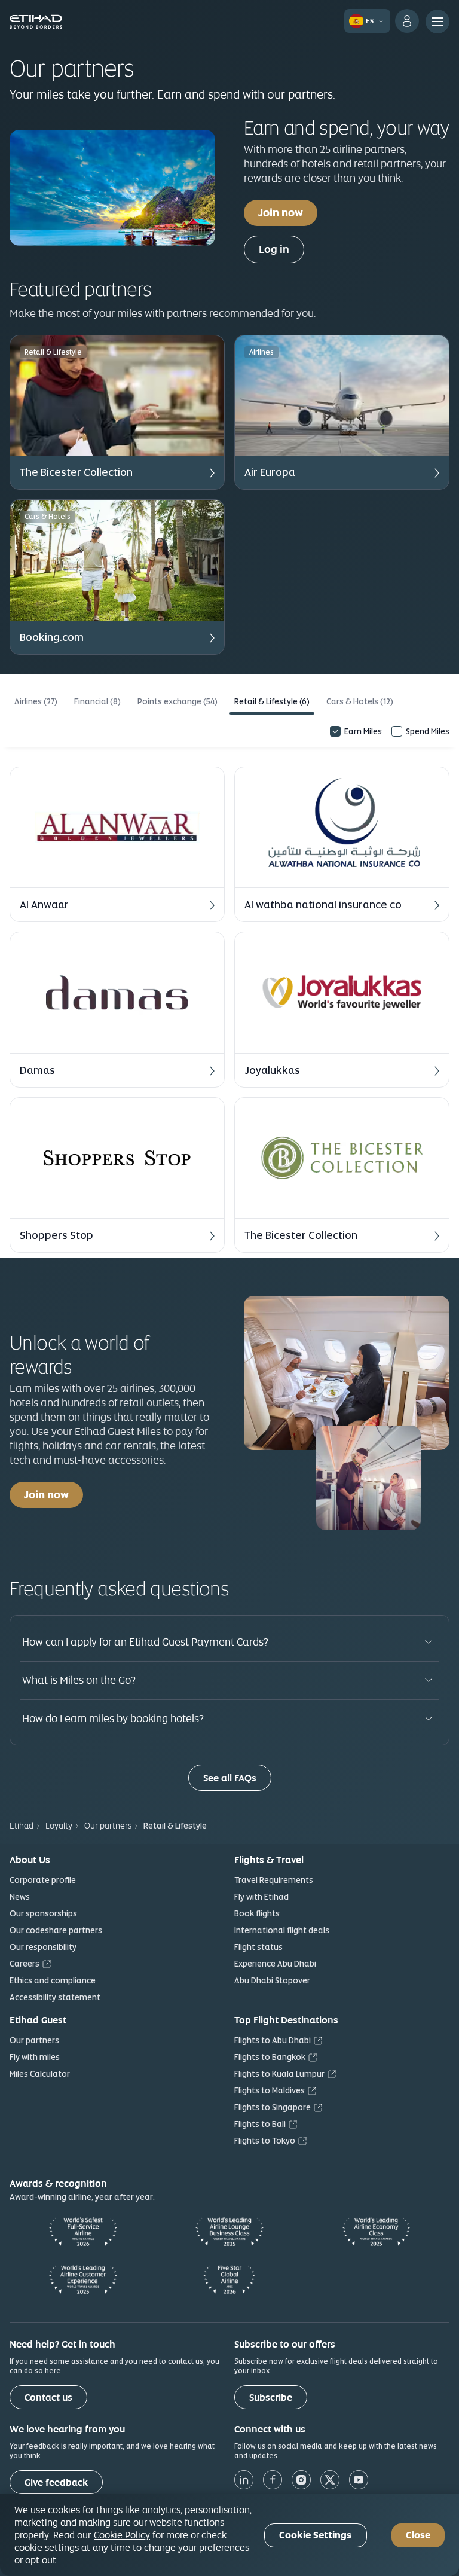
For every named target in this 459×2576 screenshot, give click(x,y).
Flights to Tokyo (265, 2141)
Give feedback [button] (56, 2482)
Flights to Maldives (270, 2090)
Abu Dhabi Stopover (272, 1980)
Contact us (48, 2398)
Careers (25, 1964)
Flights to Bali (260, 2124)
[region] (229, 2535)
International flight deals (282, 1930)
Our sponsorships (43, 1913)
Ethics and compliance (53, 1980)
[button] (117, 412)
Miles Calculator (40, 2074)
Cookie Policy (122, 2535)
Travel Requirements (274, 1880)
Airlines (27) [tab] (36, 701)
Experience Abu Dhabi (275, 1964)
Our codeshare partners (56, 1930)
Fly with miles (35, 2057)
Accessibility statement (55, 1997)
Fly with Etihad (261, 1897)
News (20, 1897)
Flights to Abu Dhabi (273, 2040)
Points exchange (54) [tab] (178, 701)
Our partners (34, 2040)
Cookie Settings (315, 2535)
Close (418, 2535)
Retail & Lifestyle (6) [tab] (272, 701)
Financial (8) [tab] (97, 701)
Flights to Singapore (273, 2107)
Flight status (258, 1947)
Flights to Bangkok (270, 2057)
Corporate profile (43, 1880)
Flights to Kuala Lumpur (279, 2074)
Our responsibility (43, 1947)
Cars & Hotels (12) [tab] (360, 701)
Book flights (257, 1913)
